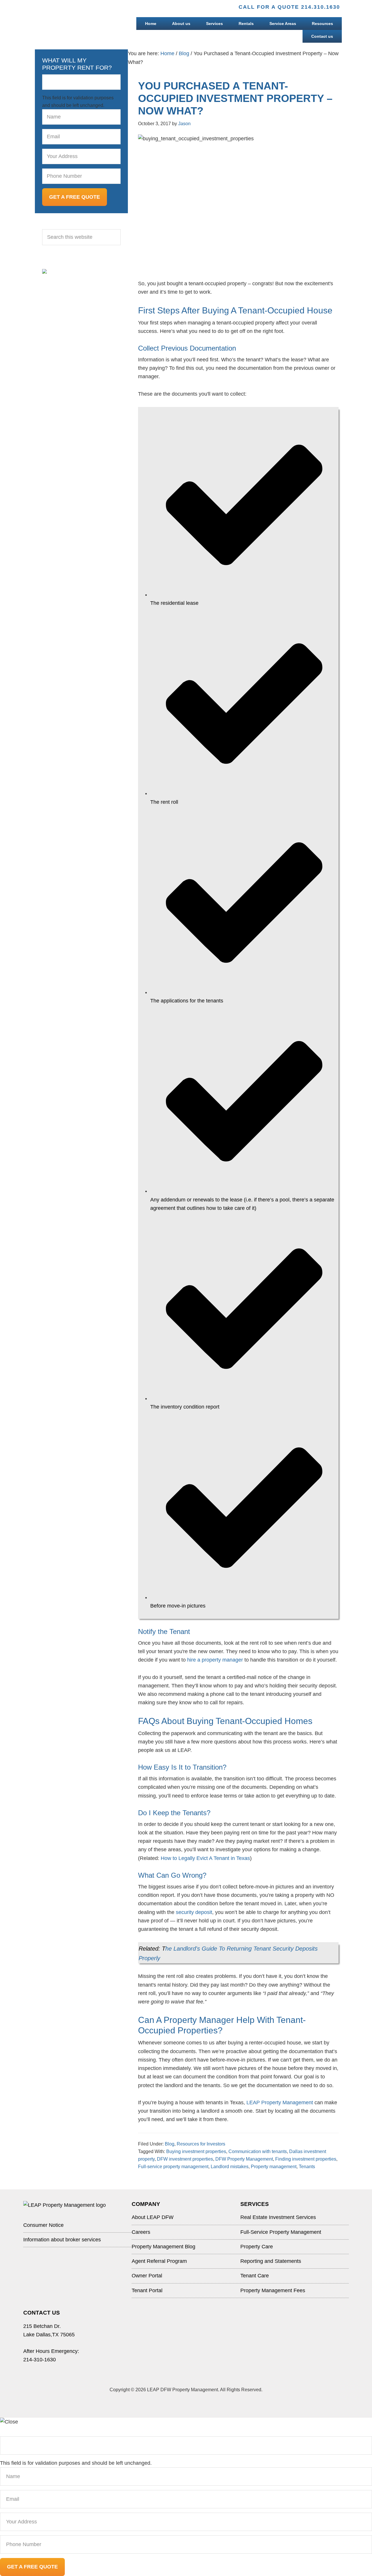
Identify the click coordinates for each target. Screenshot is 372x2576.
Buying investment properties (196, 2151)
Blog (170, 2144)
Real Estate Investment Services (278, 2217)
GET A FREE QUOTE (75, 197)
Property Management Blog (163, 2247)
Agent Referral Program (159, 2261)
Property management (274, 2167)
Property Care (257, 2247)
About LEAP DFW (153, 2217)
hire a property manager (215, 1660)
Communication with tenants (258, 2151)
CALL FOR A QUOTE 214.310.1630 (289, 7)
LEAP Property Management (280, 2103)
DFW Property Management (244, 2159)
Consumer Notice (43, 2225)
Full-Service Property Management (281, 2232)
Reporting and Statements (271, 2261)
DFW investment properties (185, 2159)
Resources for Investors (201, 2144)
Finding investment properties (306, 2159)
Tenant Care (255, 2276)
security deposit (194, 1912)
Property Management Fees (273, 2290)
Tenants (307, 2167)
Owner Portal (147, 2276)
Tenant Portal (147, 2290)
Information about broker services (62, 2240)
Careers (141, 2232)
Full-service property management (173, 2167)
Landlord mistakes (230, 2167)
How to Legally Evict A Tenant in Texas (205, 1858)
